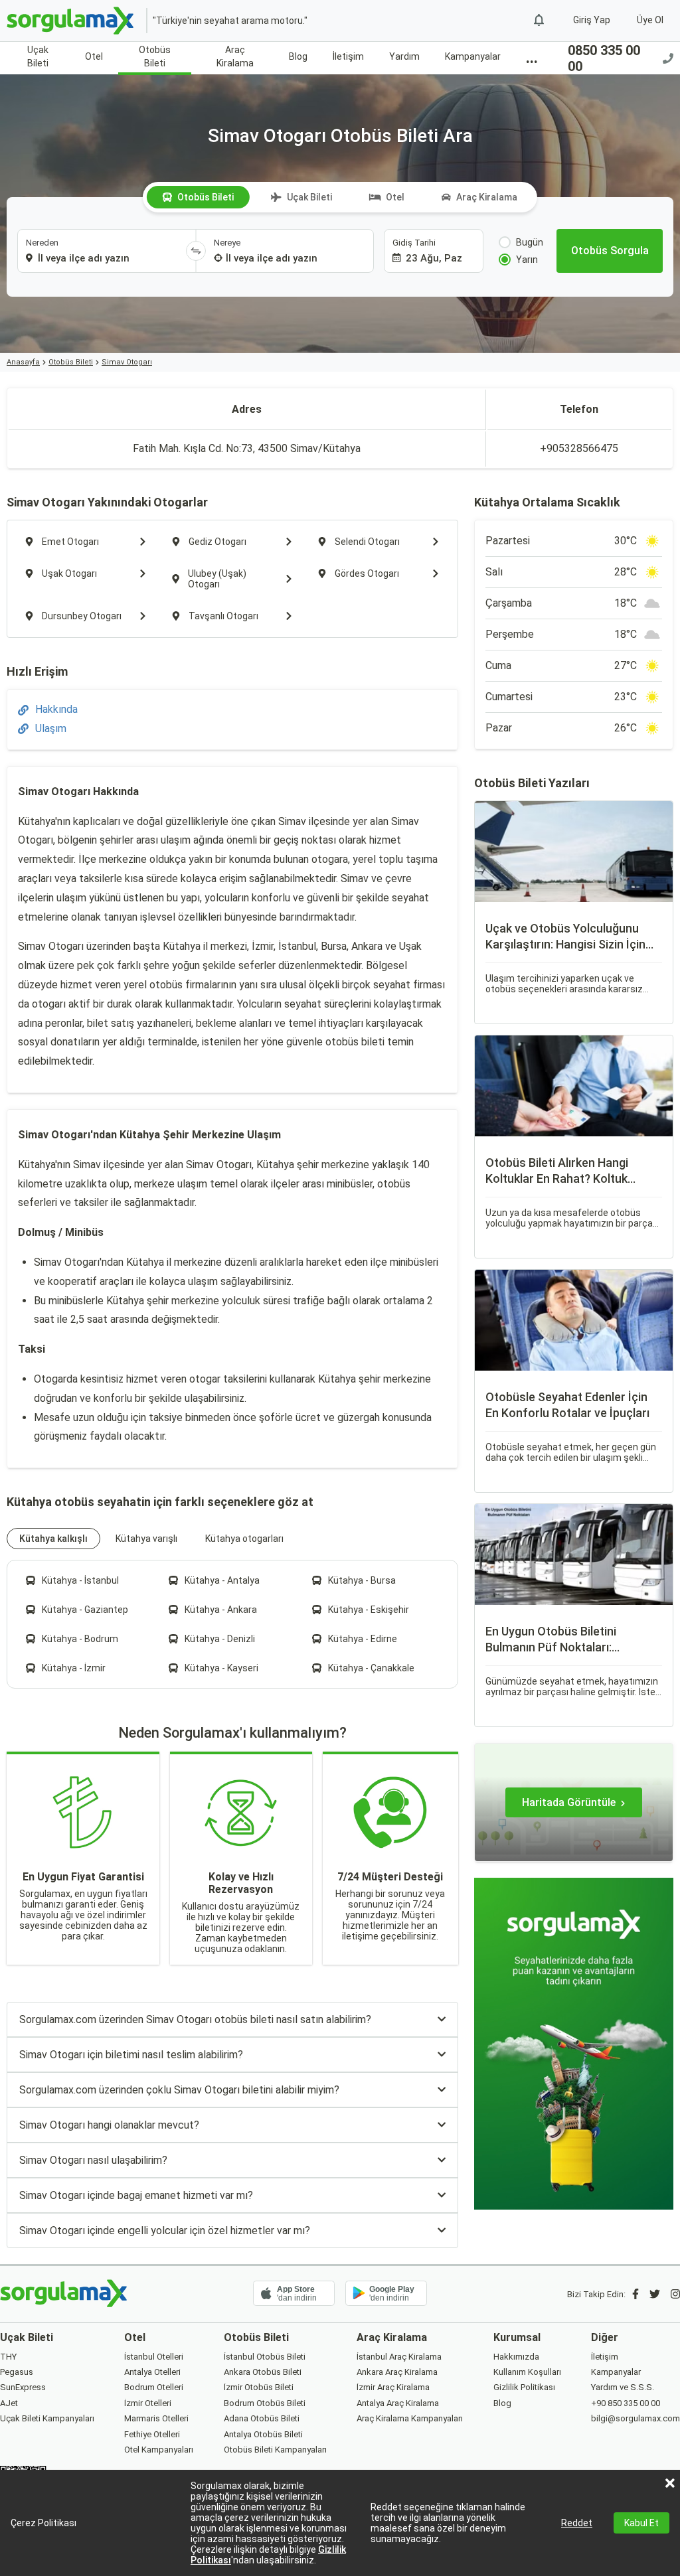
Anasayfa (23, 362)
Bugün (530, 242)
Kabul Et (641, 2523)
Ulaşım (51, 728)
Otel (94, 56)
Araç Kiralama (235, 56)
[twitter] (655, 2294)
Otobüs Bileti (155, 56)
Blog (298, 56)
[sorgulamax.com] (71, 21)
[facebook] (636, 2294)
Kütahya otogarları (244, 1539)
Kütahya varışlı (146, 1539)
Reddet (577, 2523)
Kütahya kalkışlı (53, 1539)
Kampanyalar (473, 56)
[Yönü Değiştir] (196, 251)
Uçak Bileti (38, 56)
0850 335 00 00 (604, 58)
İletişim (348, 56)
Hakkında (56, 709)
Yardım (404, 56)
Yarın (527, 260)
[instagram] (675, 2294)
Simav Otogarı (127, 362)
